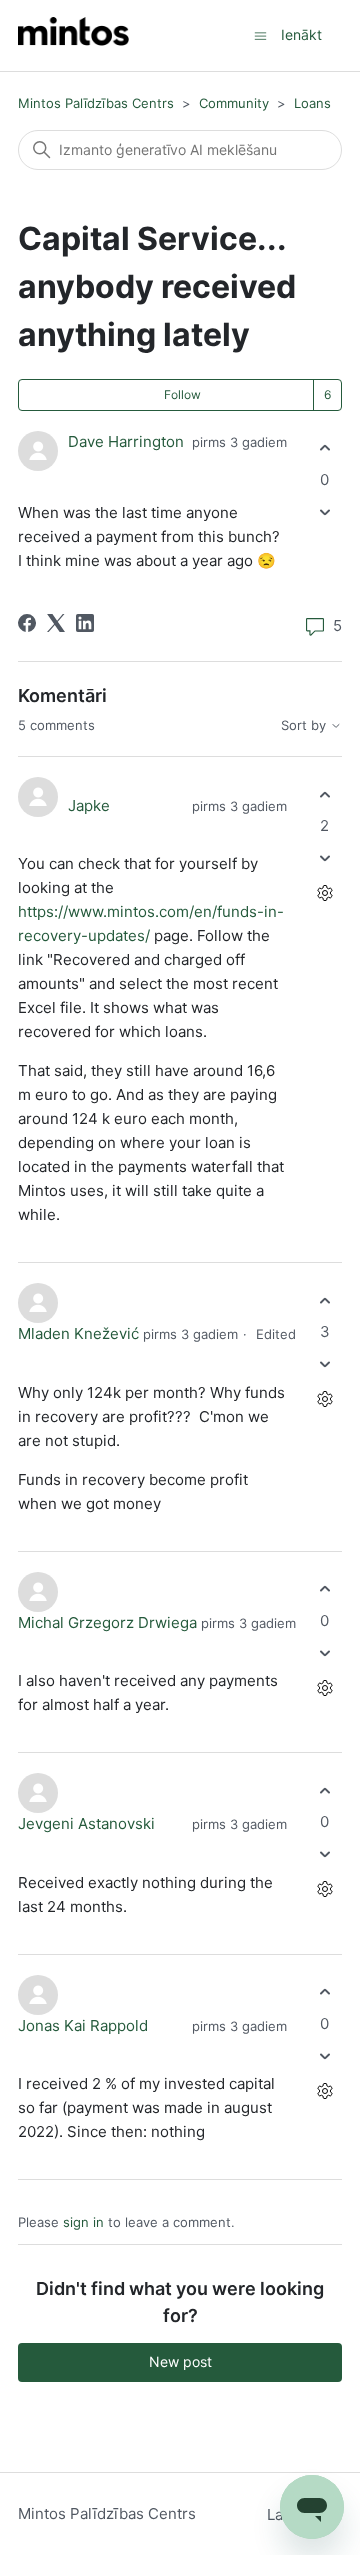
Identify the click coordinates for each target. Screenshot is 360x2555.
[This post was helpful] (324, 448)
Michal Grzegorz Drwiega (107, 1622)
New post (180, 2361)
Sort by (305, 725)
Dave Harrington (126, 441)
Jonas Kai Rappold (83, 2025)
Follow (182, 394)
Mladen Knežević (78, 1333)
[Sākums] (73, 35)
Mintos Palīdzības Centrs (96, 103)
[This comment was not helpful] (324, 858)
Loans (312, 103)
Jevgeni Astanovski (86, 1823)
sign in (83, 2222)
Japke (89, 805)
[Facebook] (27, 623)
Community (234, 103)
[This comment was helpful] (324, 794)
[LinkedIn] (85, 623)
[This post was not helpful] (324, 511)
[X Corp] (56, 623)
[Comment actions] (324, 893)
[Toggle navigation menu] (260, 34)
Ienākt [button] (301, 34)
